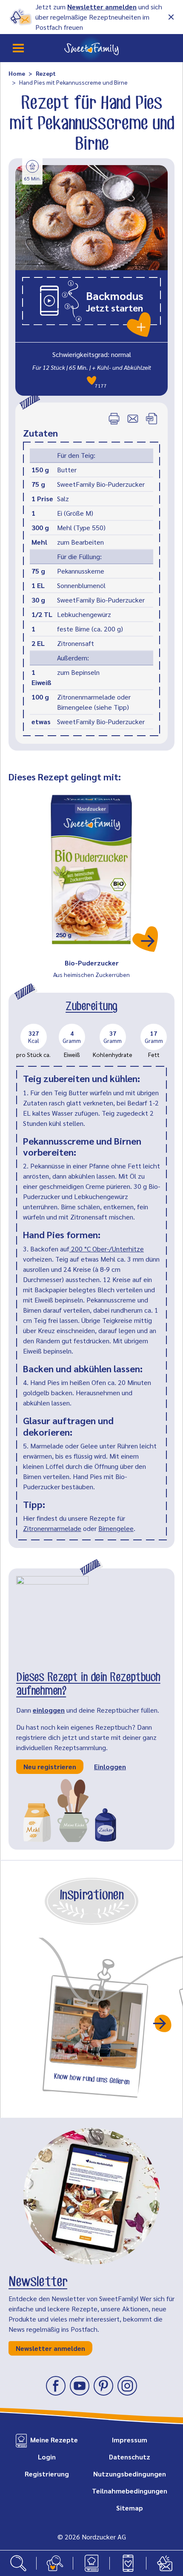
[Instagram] (127, 2386)
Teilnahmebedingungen (130, 2491)
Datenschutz (130, 2457)
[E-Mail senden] (133, 419)
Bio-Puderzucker (92, 963)
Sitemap (130, 2508)
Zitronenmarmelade (52, 1528)
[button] (91, 306)
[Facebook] (56, 2386)
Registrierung (47, 2474)
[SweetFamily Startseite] (91, 48)
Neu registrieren (50, 1766)
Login (47, 2457)
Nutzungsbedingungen (130, 2474)
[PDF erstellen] (152, 419)
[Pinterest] (103, 2386)
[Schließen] (171, 17)
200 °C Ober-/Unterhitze (107, 1249)
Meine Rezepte (54, 2440)
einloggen (49, 1710)
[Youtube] (80, 2386)
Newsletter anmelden (102, 7)
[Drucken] (114, 419)
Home (17, 73)
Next (163, 2023)
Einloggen (110, 1766)
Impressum (130, 2440)
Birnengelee (116, 1528)
